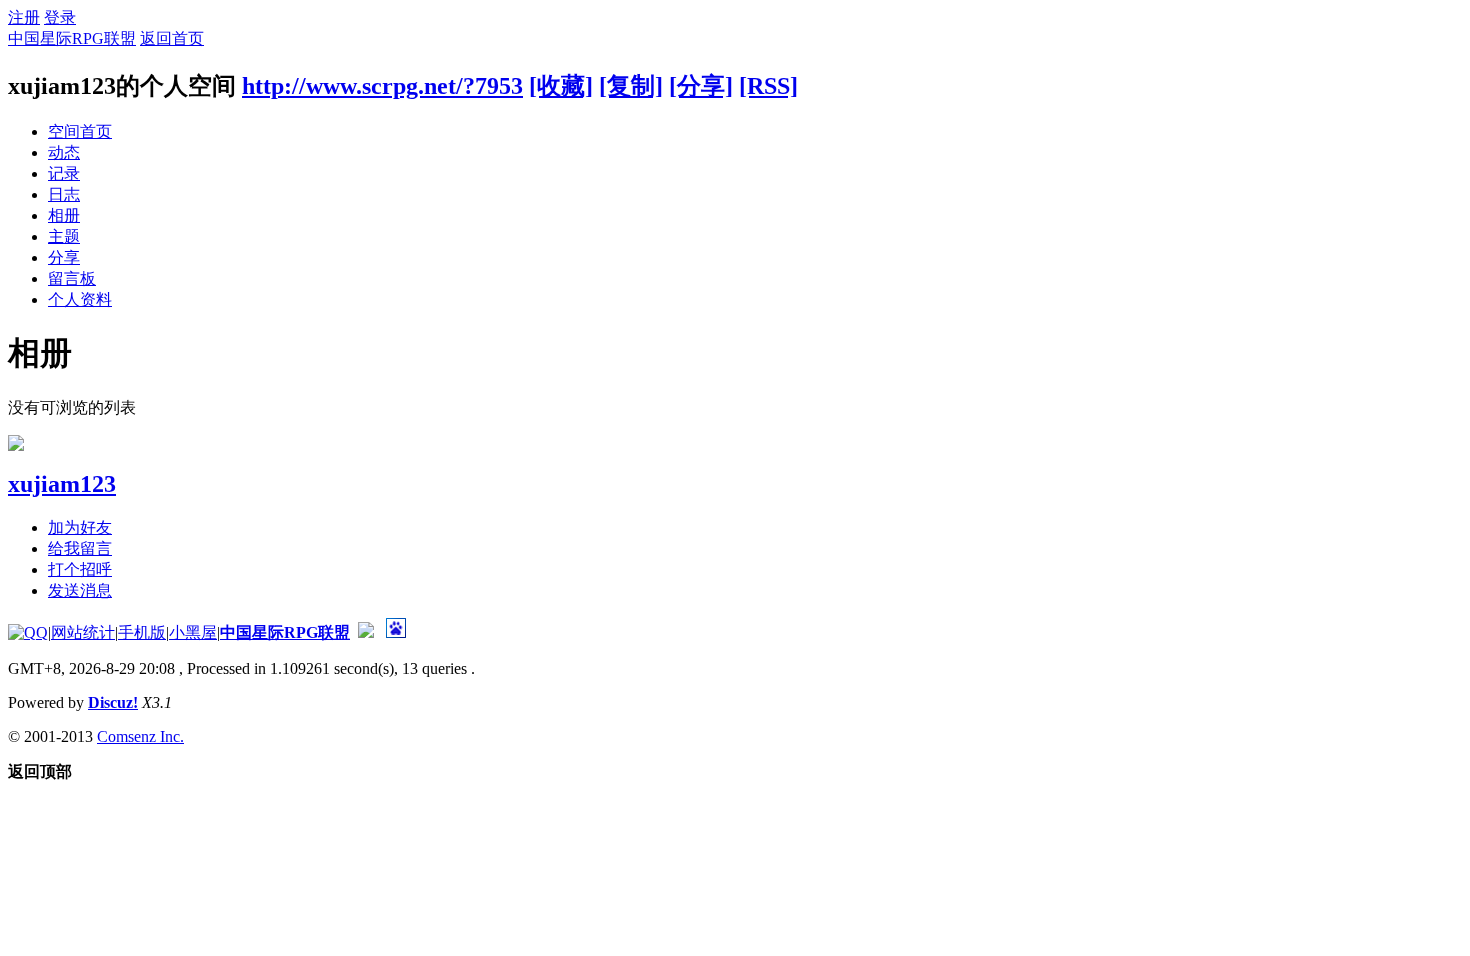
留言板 (72, 278)
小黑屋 (193, 632)
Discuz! (113, 702)
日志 (64, 194)
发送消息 (80, 590)
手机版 (142, 632)
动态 (64, 152)
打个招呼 (80, 569)
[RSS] (768, 86)
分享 (64, 257)
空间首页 (80, 131)
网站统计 (83, 632)
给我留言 (80, 548)
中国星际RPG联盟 (72, 38)
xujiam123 (62, 484)
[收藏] (561, 86)
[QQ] (28, 632)
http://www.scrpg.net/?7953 (382, 86)
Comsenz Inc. (140, 736)
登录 (60, 17)
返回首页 (172, 38)
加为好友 (80, 527)
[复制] (631, 86)
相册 (64, 215)
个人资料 (80, 299)
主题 (64, 236)
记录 (64, 173)
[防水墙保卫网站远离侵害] (366, 632)
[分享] (701, 86)
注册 (24, 17)
